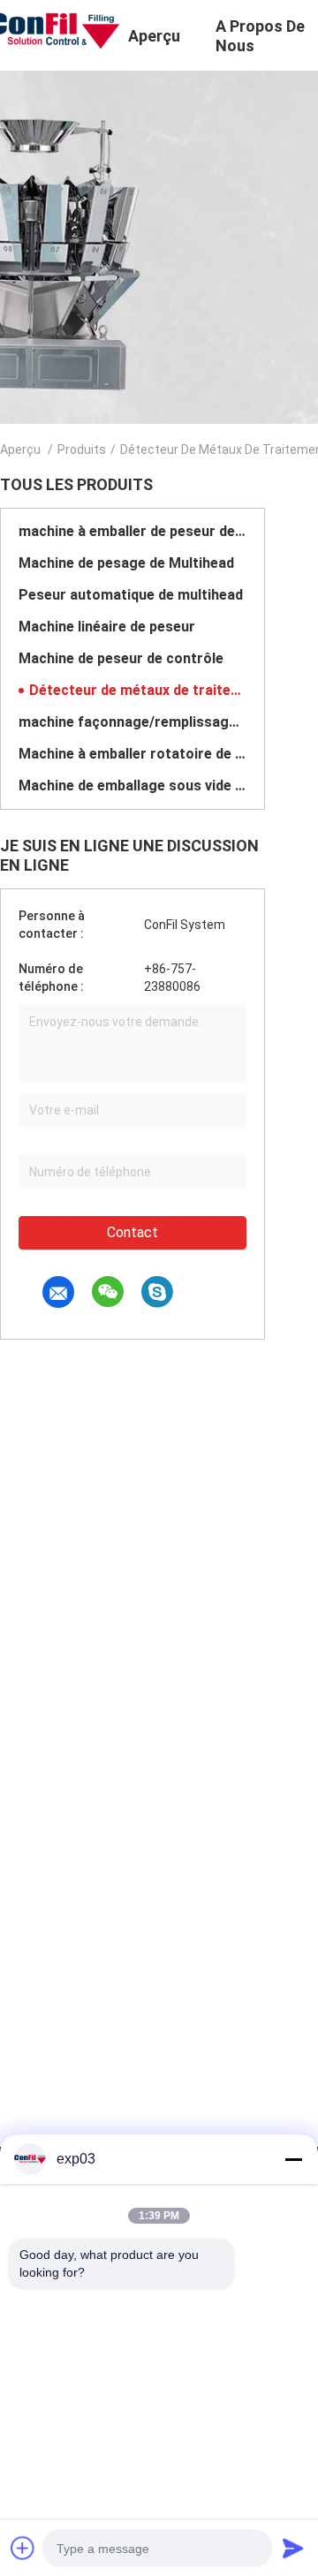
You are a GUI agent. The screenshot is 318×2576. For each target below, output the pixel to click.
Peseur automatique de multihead (131, 595)
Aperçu (20, 449)
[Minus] (293, 2159)
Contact (132, 1232)
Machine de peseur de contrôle (121, 658)
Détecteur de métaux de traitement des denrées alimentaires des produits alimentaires (138, 690)
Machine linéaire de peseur (107, 627)
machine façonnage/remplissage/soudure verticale (132, 722)
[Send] (293, 2548)
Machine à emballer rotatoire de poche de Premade (132, 754)
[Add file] (23, 2548)
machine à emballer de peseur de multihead (132, 531)
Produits (82, 449)
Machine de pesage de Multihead (126, 563)
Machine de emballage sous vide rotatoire (132, 786)
